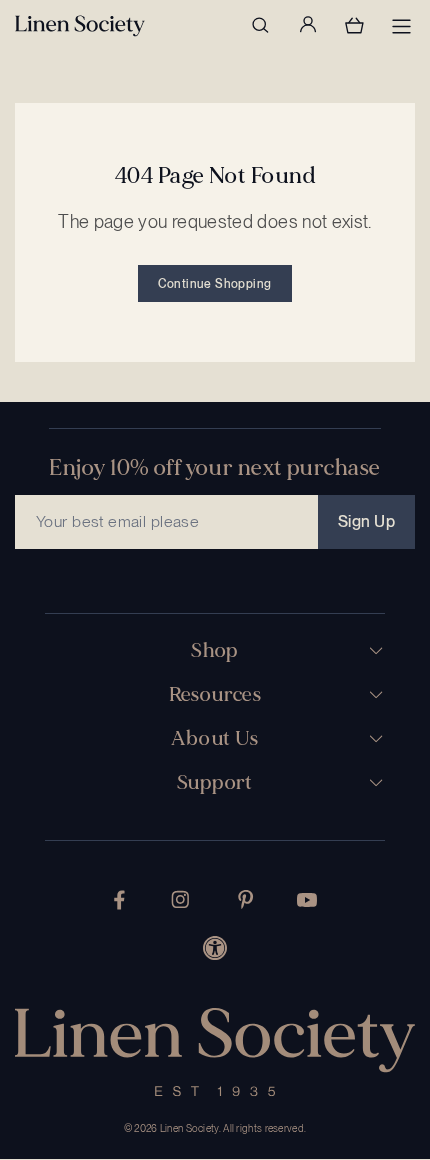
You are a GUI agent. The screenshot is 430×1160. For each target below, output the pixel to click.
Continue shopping (214, 284)
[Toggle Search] (260, 25)
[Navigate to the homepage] (80, 26)
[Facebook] (119, 900)
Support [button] (215, 783)
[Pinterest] (246, 899)
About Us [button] (214, 739)
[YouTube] (307, 900)
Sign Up (366, 521)
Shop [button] (215, 651)
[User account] (307, 25)
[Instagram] (180, 899)
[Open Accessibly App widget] (215, 948)
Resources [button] (215, 695)
